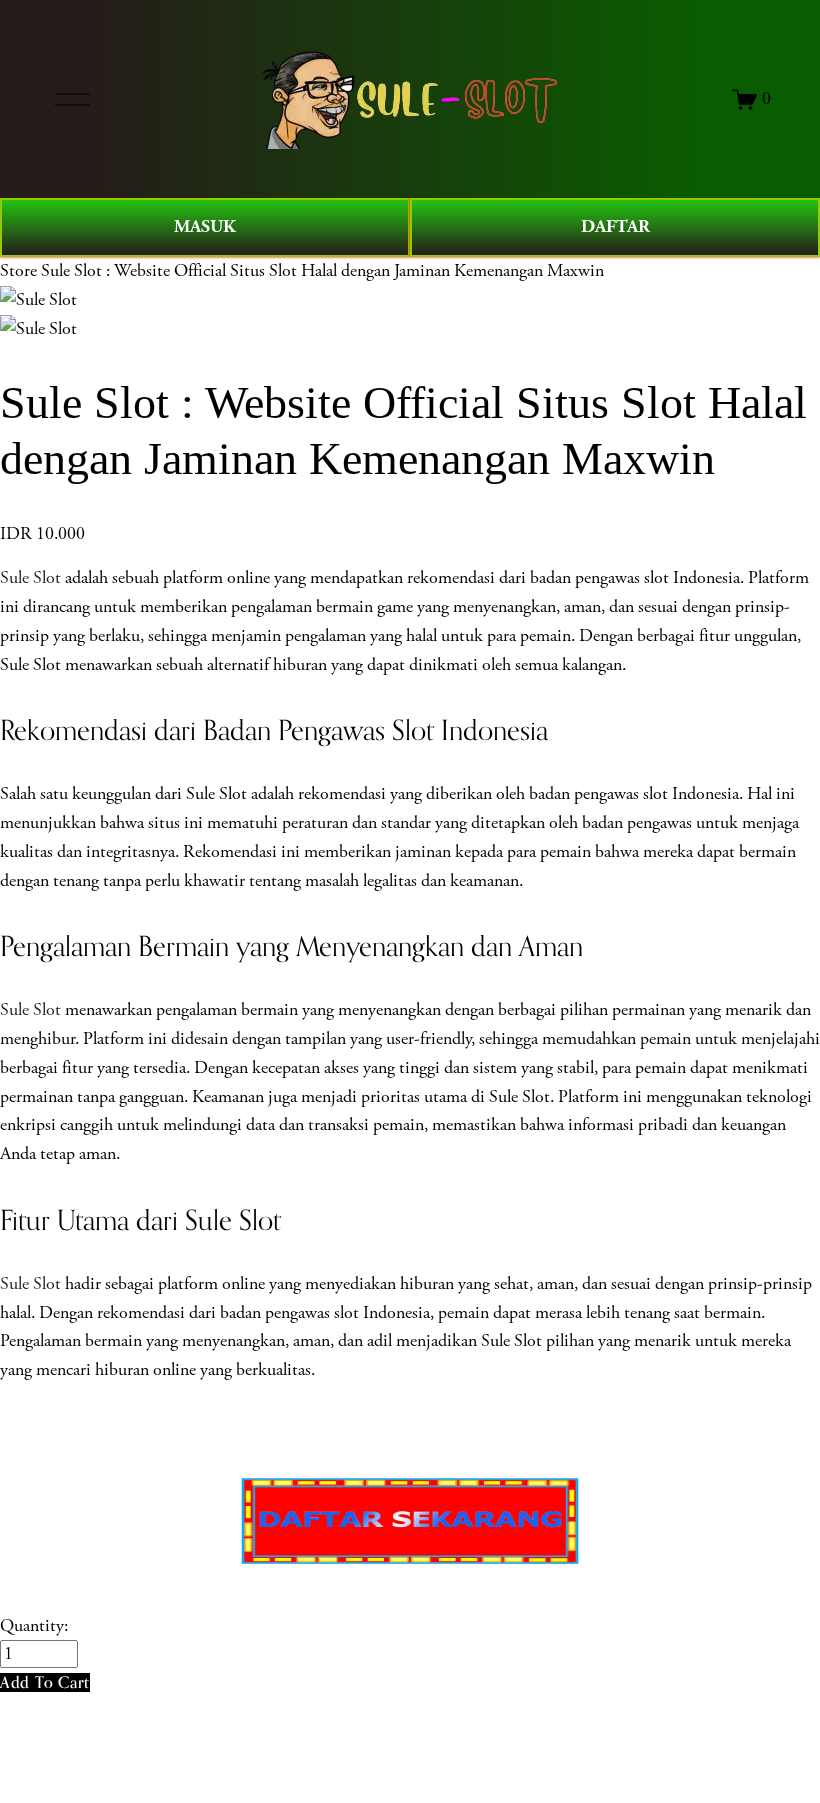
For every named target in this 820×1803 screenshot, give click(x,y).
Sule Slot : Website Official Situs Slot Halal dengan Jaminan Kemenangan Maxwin (322, 271)
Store (18, 271)
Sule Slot (30, 578)
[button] (45, 1682)
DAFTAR (615, 226)
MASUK (205, 226)
